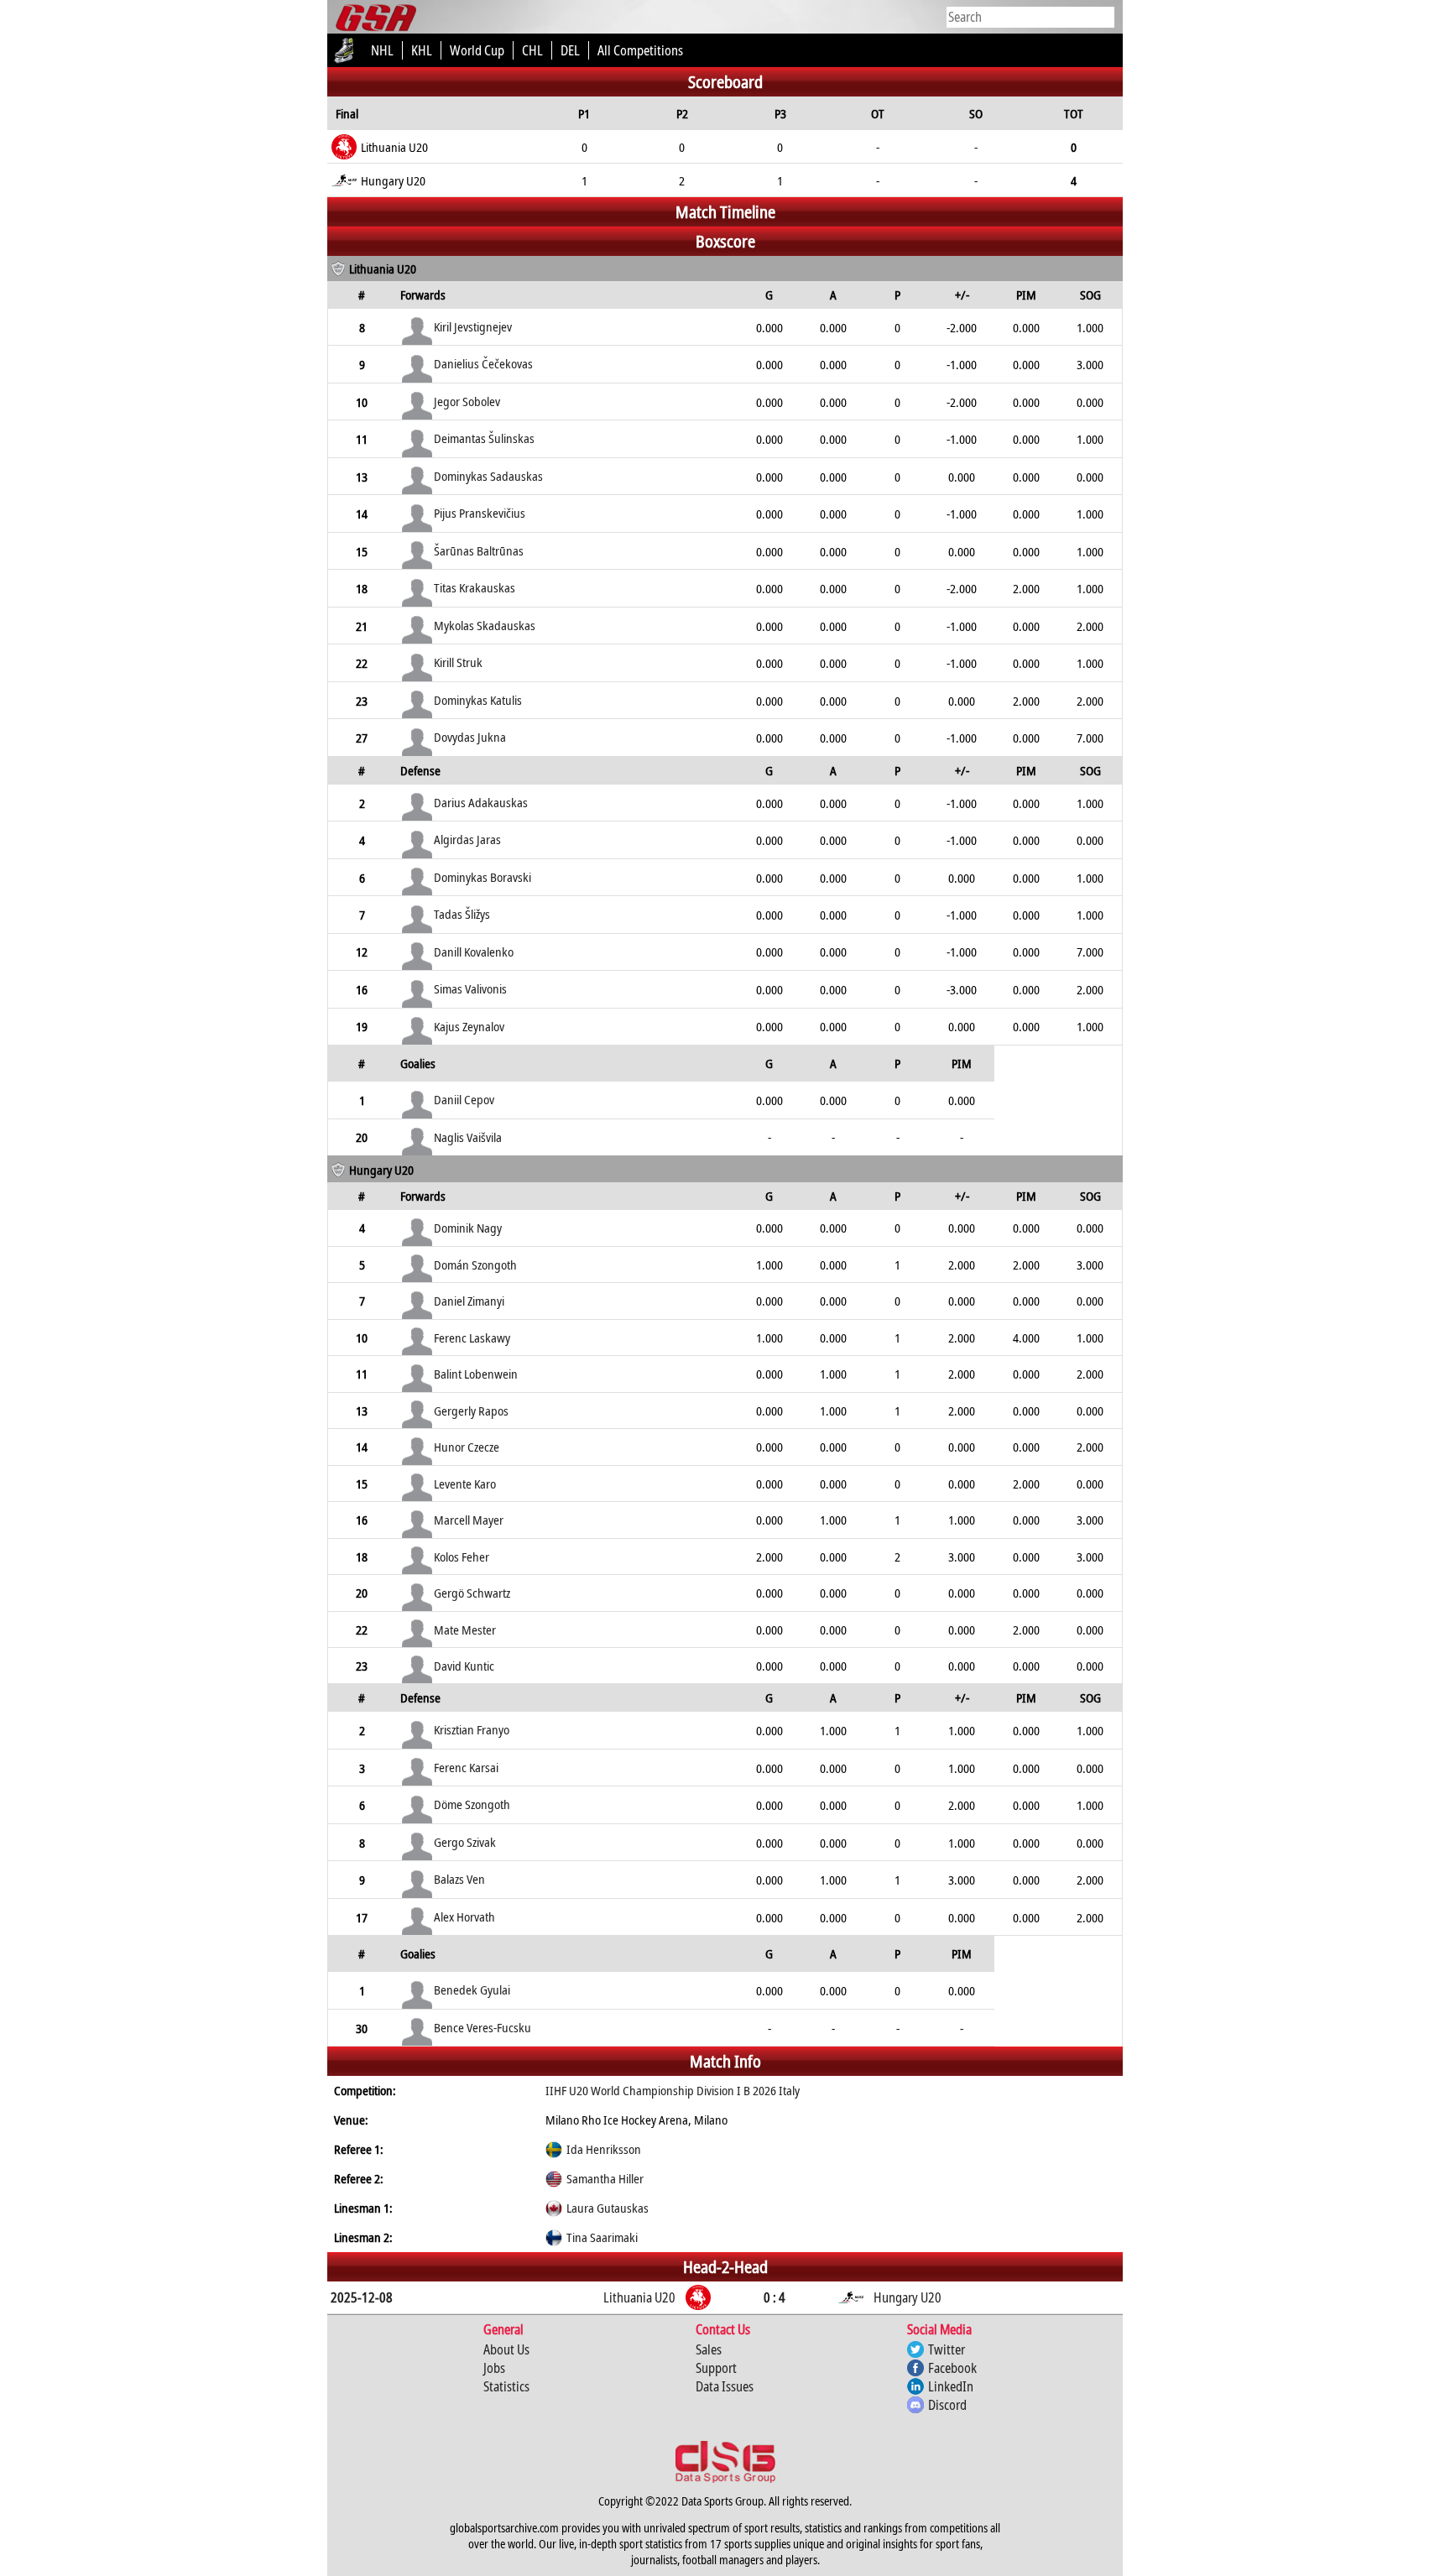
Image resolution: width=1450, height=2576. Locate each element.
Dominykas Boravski (482, 877)
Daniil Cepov (464, 1099)
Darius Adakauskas (481, 802)
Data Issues (725, 2386)
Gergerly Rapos (471, 1411)
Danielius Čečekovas (483, 363)
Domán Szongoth (475, 1265)
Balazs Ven (459, 1879)
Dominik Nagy (468, 1228)
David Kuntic (464, 1666)
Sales (709, 2349)
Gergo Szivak (465, 1842)
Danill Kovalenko (474, 952)
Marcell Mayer (469, 1520)
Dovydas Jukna (470, 737)
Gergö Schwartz (472, 1593)
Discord (947, 2405)
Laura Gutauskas (608, 2208)
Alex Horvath (464, 1916)
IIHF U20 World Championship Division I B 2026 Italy (673, 2090)
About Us (506, 2349)
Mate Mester (465, 1630)
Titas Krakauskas (475, 587)
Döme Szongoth (472, 1804)
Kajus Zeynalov (469, 1026)
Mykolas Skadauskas (485, 625)
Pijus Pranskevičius (480, 513)
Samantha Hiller (605, 2178)
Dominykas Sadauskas (488, 476)
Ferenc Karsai (466, 1767)
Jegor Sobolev (467, 401)
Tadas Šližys (462, 914)
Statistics (506, 2386)
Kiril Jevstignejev (473, 326)
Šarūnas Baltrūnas (479, 550)
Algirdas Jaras (467, 839)
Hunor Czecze (467, 1447)
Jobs (494, 2368)
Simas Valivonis (470, 988)
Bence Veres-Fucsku (482, 2027)
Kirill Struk (458, 662)
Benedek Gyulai (472, 1989)
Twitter (947, 2349)
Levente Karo (465, 1484)
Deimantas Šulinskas (484, 438)
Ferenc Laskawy (472, 1338)
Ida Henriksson (604, 2149)
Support (716, 2368)
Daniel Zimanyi (469, 1301)
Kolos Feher (462, 1557)
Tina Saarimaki (602, 2237)
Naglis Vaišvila (468, 1137)
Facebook (952, 2368)
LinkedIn (951, 2386)
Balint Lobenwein (476, 1374)
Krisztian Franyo (472, 1729)
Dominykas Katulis (478, 700)
